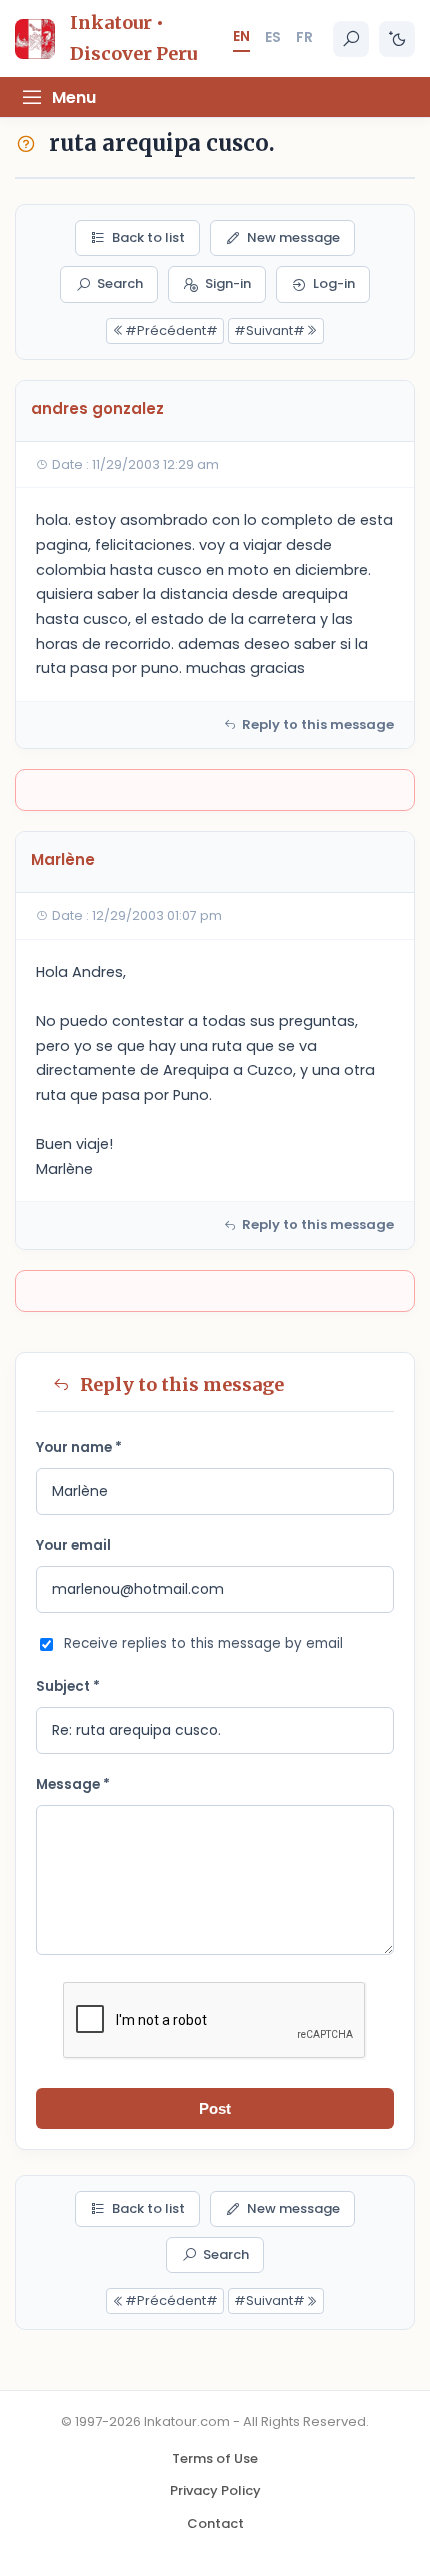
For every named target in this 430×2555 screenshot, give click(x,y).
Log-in (334, 283)
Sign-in (228, 283)
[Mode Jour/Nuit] (397, 39)
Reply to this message (318, 724)
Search (120, 283)
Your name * (79, 1447)
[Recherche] (351, 39)
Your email (73, 1545)
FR (304, 37)
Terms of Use (215, 2458)
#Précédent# (171, 330)
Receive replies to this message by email (203, 1643)
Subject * (68, 1686)
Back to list (148, 237)
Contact (215, 2523)
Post (215, 2108)
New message (293, 237)
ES (273, 37)
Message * (73, 1784)
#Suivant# (269, 330)
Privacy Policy (215, 2490)
